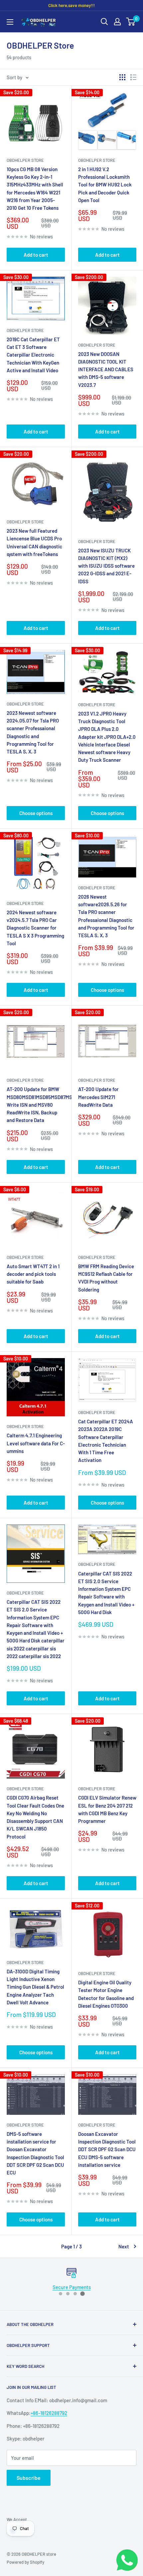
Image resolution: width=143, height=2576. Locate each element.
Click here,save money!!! (71, 5)
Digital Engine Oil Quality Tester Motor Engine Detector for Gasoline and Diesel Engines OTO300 (106, 1994)
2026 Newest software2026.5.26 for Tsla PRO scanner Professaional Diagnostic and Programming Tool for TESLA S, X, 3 (106, 916)
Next (124, 2246)
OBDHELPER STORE (97, 1973)
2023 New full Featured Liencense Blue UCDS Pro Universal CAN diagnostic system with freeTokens (34, 542)
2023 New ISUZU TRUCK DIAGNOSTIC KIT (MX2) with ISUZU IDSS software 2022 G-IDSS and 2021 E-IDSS (106, 566)
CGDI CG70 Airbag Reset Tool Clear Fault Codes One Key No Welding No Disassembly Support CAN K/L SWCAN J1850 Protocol (35, 1817)
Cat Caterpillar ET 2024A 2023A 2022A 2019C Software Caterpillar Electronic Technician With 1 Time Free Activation (106, 1441)
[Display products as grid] (122, 77)
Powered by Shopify (25, 2562)
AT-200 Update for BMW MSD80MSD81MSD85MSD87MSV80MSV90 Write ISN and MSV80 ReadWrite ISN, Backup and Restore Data (36, 1105)
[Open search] (104, 22)
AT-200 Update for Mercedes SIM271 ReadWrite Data (98, 1097)
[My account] (117, 22)
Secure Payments (72, 2287)
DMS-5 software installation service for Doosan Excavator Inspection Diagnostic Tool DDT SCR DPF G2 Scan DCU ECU (35, 2153)
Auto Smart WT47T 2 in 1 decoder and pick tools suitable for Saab (33, 1274)
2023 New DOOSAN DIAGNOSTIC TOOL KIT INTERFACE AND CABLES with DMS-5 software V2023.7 (106, 369)
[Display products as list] (133, 77)
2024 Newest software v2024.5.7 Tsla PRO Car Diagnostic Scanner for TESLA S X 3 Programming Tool (35, 928)
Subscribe (29, 2478)
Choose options (36, 813)
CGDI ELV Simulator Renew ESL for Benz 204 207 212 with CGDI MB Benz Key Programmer (107, 1809)
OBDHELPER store (25, 160)
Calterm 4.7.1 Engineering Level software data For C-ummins (36, 1443)
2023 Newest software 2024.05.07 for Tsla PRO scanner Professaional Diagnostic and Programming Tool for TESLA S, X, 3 (33, 732)
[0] (131, 22)
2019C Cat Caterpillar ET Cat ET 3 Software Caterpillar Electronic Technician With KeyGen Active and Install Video (33, 355)
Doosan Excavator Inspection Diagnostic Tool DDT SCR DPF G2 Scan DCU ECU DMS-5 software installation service (107, 2149)
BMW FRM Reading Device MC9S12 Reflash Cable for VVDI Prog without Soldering (106, 1278)
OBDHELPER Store (25, 330)
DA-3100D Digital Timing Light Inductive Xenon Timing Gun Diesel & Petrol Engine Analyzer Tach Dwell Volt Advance (35, 1987)
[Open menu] (10, 22)
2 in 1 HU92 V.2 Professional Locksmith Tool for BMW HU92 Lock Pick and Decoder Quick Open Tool (105, 185)
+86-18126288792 (49, 2413)
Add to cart (36, 255)
